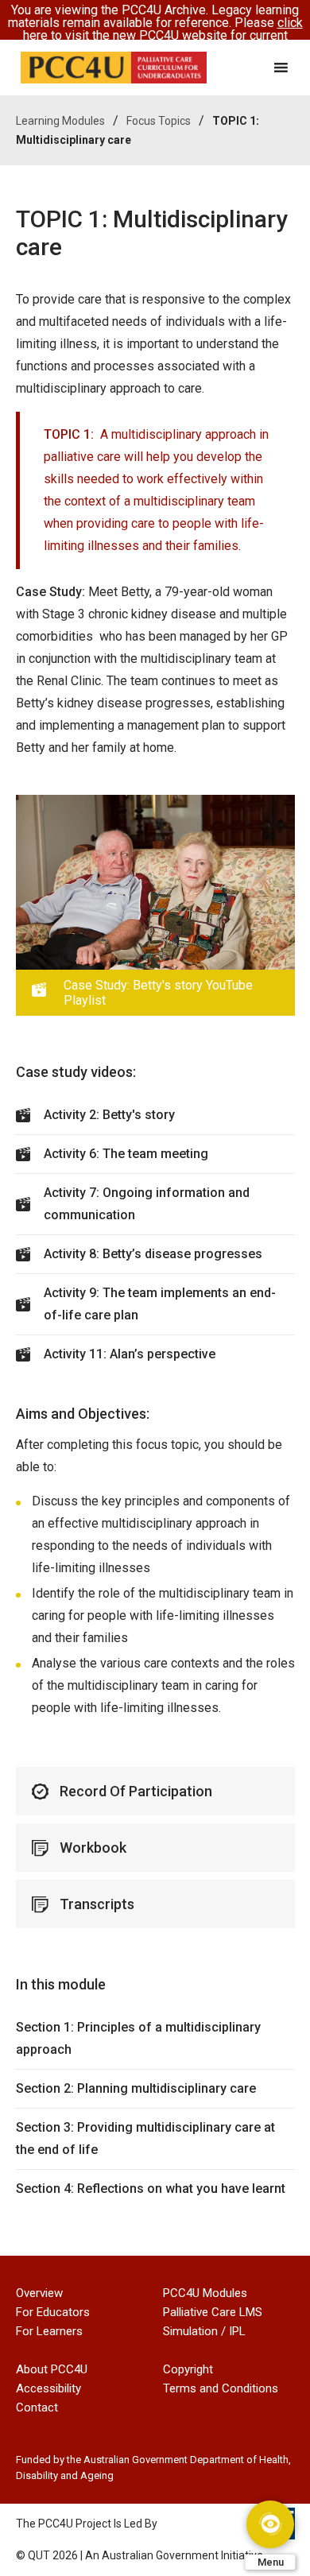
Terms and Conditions (221, 2388)
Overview (39, 2293)
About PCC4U (52, 2369)
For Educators (53, 2312)
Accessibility (48, 2388)
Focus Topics (159, 121)
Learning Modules (60, 121)
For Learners (49, 2331)
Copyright (188, 2369)
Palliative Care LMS (213, 2312)
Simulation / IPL (204, 2331)
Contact (37, 2407)
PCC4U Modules (205, 2293)
